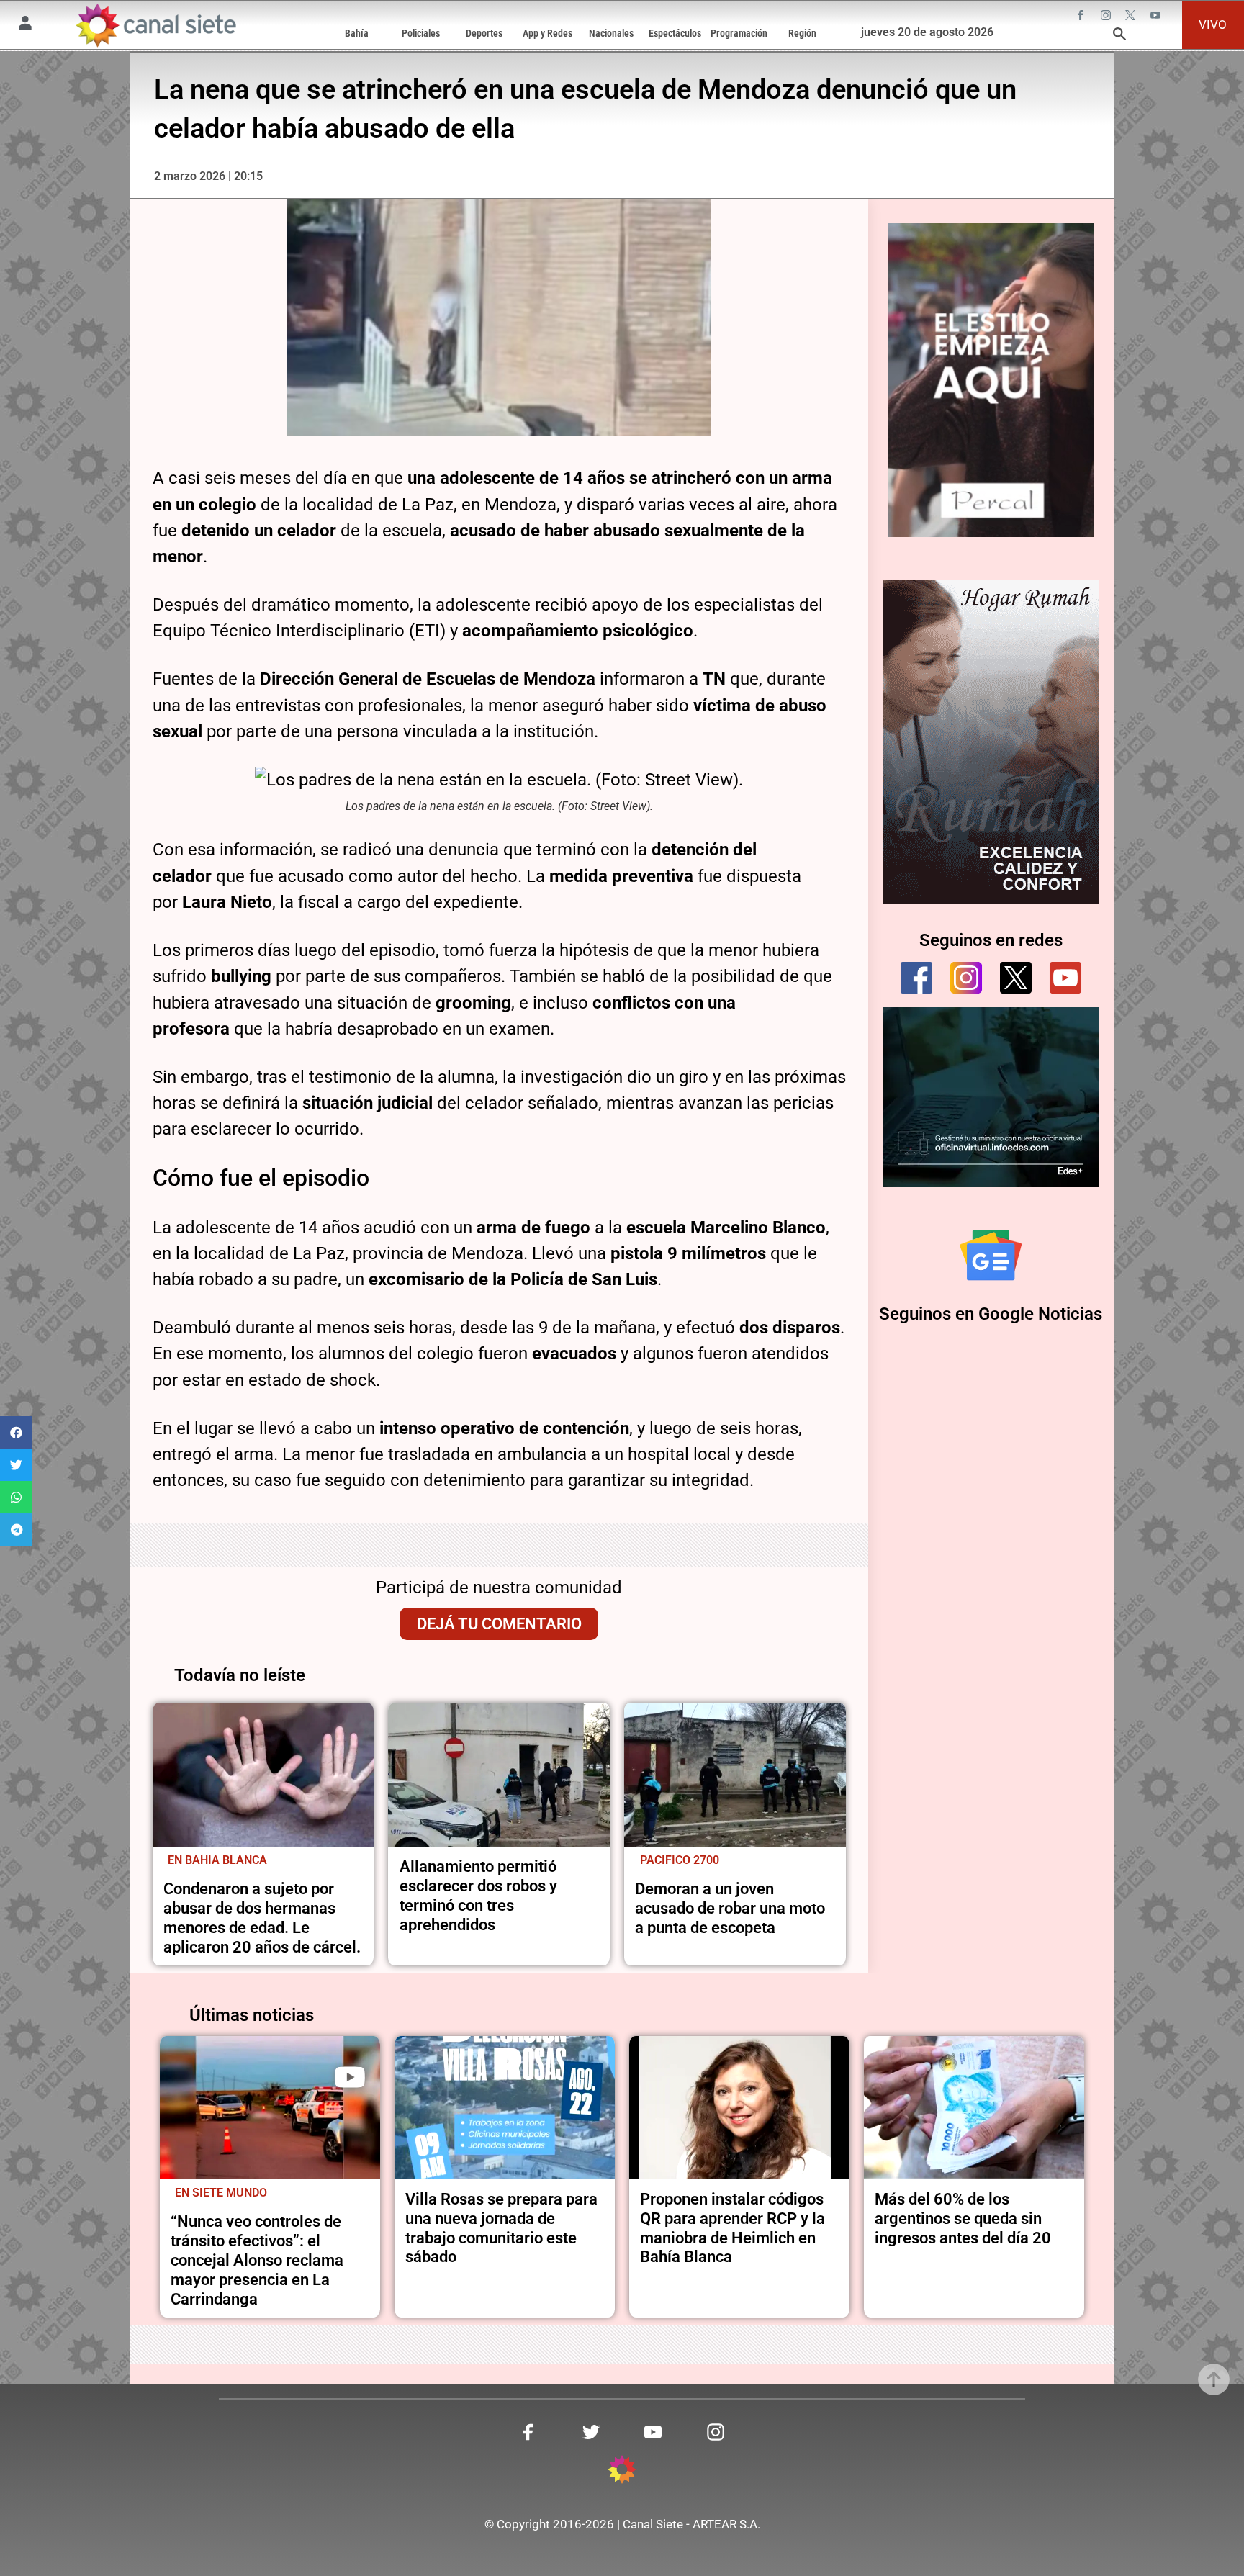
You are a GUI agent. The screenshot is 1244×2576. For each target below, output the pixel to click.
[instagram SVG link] (1107, 17)
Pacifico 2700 (680, 1860)
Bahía (357, 33)
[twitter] (1016, 978)
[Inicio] (155, 25)
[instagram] (966, 978)
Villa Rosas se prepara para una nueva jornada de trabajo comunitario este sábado (501, 2228)
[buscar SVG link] (1119, 36)
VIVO (1213, 24)
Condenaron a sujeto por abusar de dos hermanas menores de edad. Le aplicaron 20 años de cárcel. (262, 1918)
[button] (16, 1432)
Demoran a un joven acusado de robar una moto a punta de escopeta (730, 1908)
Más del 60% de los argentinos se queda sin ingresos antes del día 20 (963, 2218)
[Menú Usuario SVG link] (25, 25)
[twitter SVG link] (1132, 17)
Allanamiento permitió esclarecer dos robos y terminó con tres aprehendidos (478, 1895)
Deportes (484, 33)
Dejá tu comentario (499, 1623)
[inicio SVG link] (622, 2472)
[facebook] (916, 978)
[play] (350, 2077)
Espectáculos (675, 33)
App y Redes (547, 33)
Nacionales (611, 33)
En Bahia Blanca (217, 1860)
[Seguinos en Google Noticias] (991, 1255)
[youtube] (1065, 978)
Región (802, 33)
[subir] (1214, 2379)
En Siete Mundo (221, 2193)
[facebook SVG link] (1082, 17)
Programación (739, 33)
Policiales (421, 33)
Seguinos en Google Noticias (991, 1314)
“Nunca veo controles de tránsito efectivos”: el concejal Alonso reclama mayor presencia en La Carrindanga (257, 2260)
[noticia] (263, 1775)
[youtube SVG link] (1157, 17)
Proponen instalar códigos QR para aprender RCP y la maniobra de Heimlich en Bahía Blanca (733, 2228)
